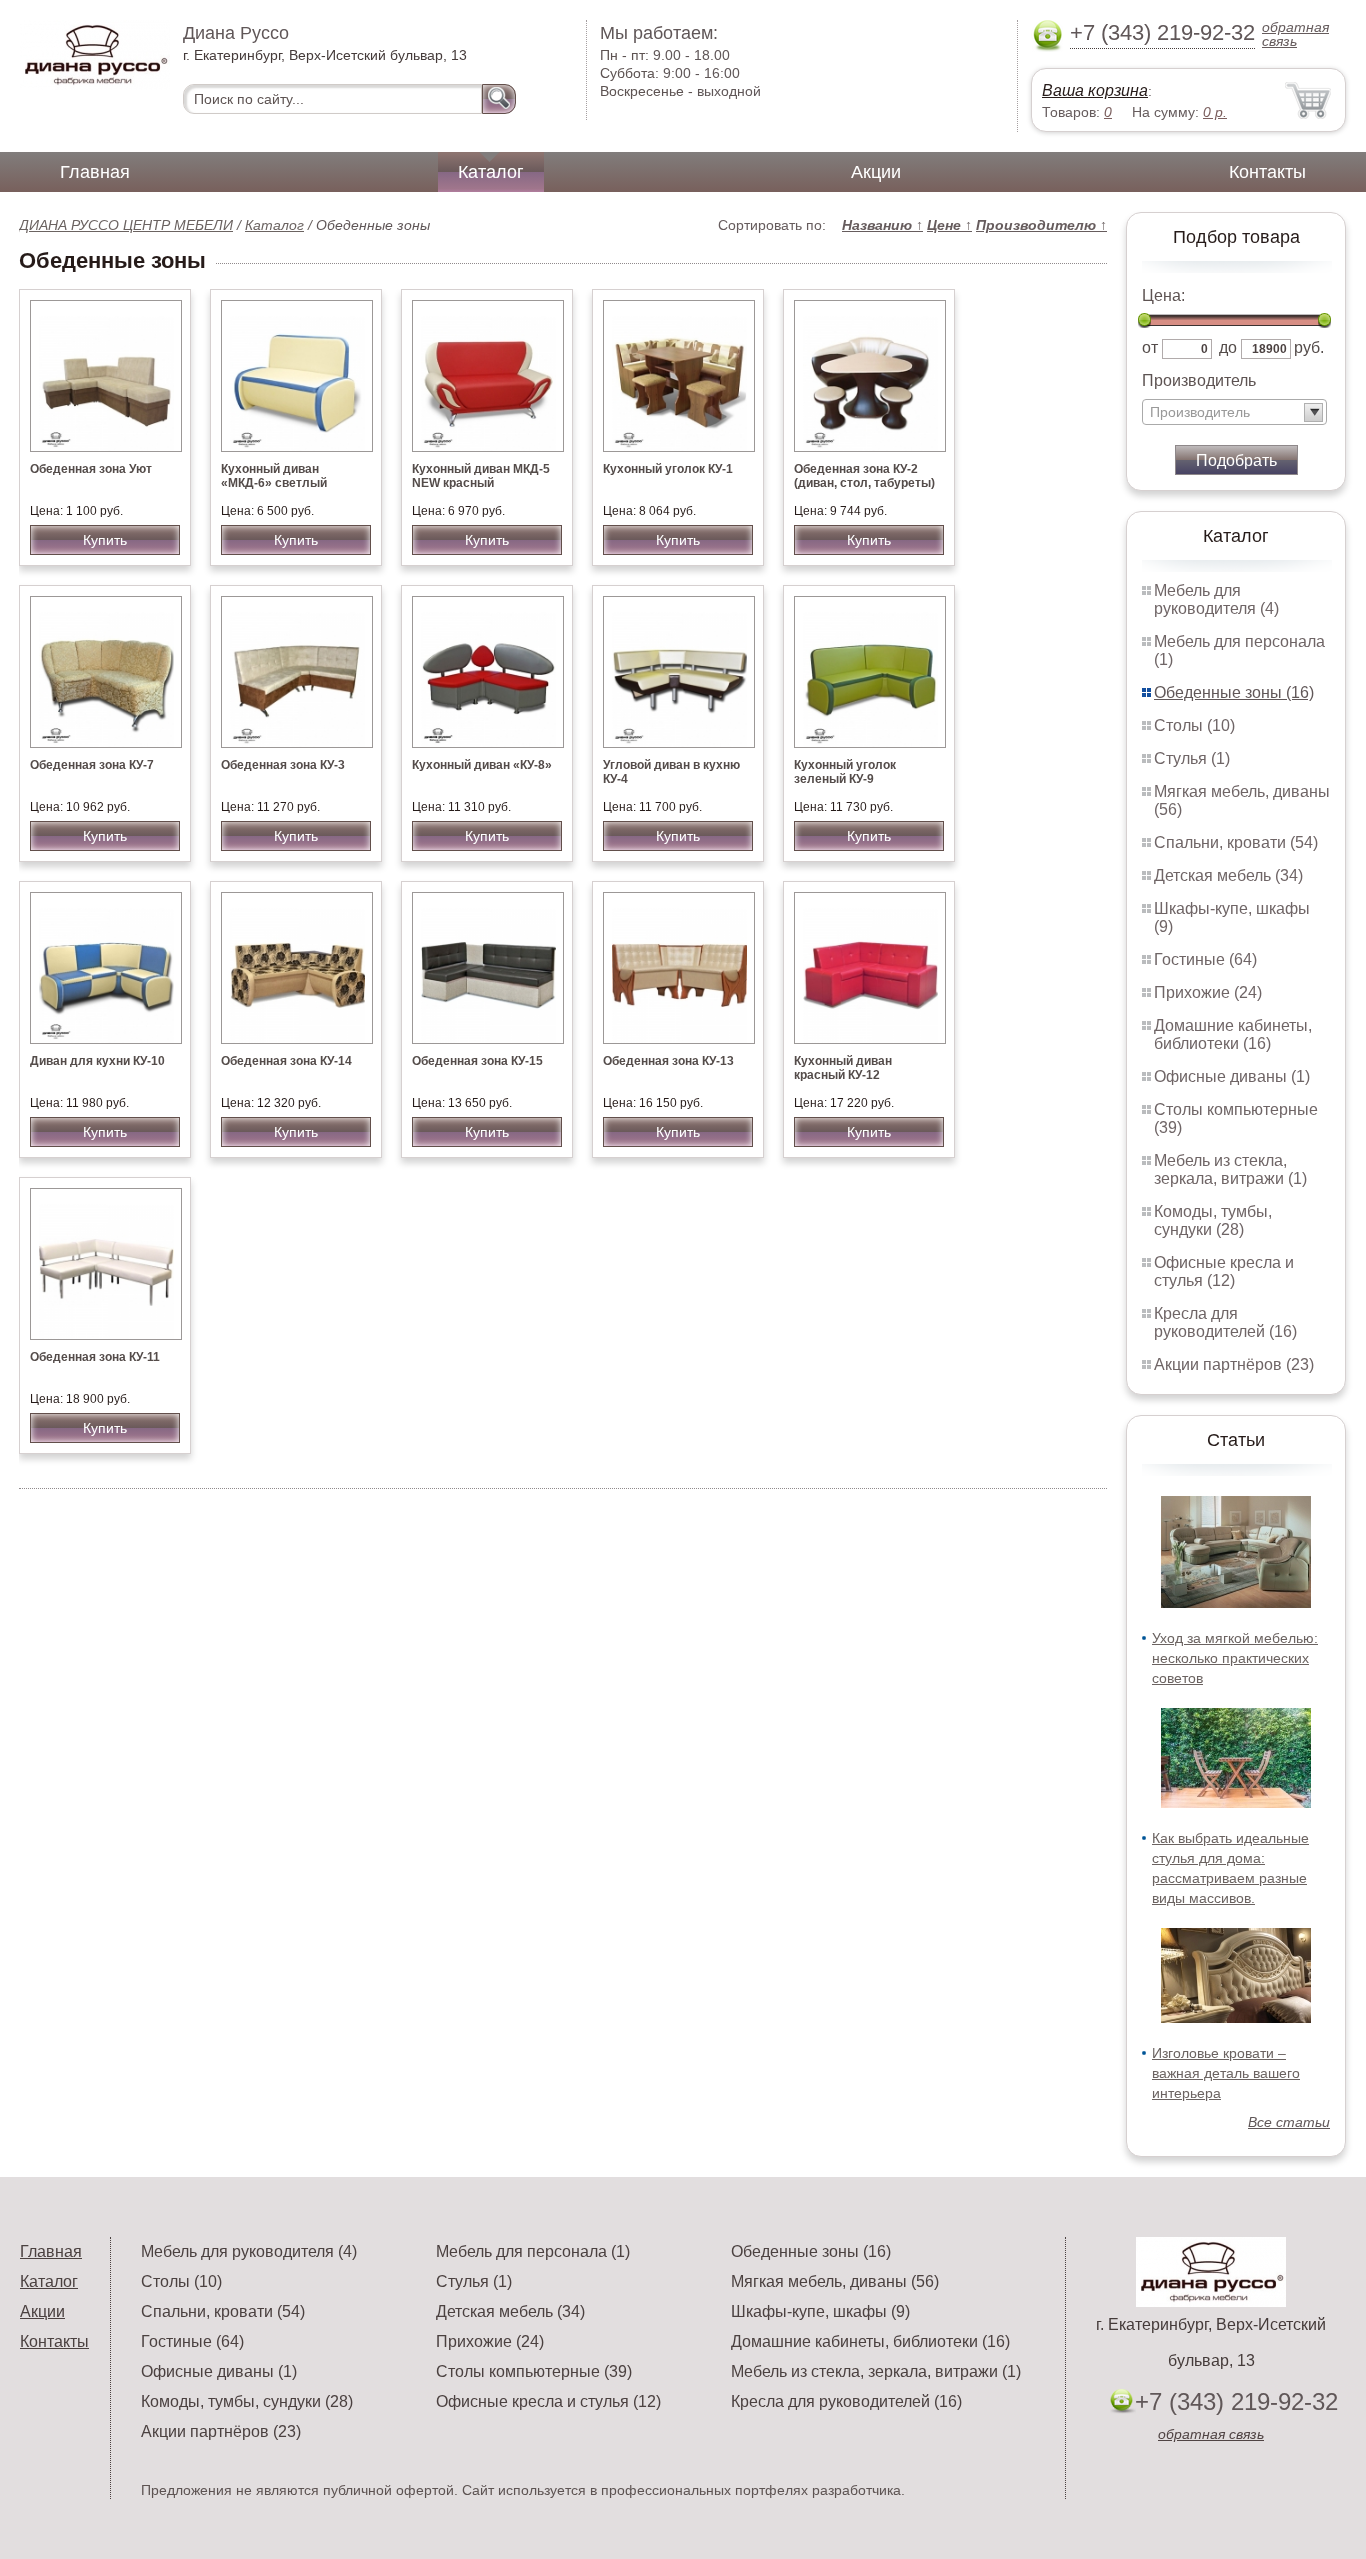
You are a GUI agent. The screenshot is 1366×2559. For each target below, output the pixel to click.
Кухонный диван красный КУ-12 (843, 1068)
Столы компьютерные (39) (534, 2371)
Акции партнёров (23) (1234, 1364)
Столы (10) (1194, 725)
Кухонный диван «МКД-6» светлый (274, 476)
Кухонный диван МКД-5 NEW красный (481, 476)
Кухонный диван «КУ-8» (482, 765)
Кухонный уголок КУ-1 (668, 469)
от (1150, 347)
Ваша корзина (1095, 90)
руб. (1309, 347)
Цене (949, 225)
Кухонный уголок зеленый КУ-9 (845, 772)
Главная (95, 172)
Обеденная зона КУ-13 (668, 1061)
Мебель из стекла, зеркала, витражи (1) (1230, 1169)
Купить (105, 540)
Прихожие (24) (1208, 992)
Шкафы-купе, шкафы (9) (820, 2311)
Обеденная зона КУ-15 (477, 1061)
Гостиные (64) (1205, 959)
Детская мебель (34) (1228, 875)
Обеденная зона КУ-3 (283, 765)
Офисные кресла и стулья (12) (1224, 1271)
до (1228, 347)
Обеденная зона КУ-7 (92, 765)
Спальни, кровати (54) (1236, 842)
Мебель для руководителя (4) (1216, 599)
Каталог (491, 172)
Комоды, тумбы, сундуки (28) (1213, 1220)
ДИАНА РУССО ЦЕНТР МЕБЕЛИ (126, 225)
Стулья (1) (1192, 758)
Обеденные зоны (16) (1234, 692)
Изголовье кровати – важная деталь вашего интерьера (1226, 2073)
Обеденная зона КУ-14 (286, 1061)
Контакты (1267, 172)
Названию (882, 225)
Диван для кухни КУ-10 (97, 1061)
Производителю (1041, 225)
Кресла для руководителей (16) (1225, 1322)
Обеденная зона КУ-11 (95, 1357)
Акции (876, 172)
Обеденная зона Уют (91, 469)
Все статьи (1289, 2122)
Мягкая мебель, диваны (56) (835, 2281)
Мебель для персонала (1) (533, 2251)
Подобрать (1236, 460)
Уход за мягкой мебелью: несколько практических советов (1235, 1658)
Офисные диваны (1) (1232, 1076)
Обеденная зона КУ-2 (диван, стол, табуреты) (864, 476)
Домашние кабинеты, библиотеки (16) (1233, 1034)
